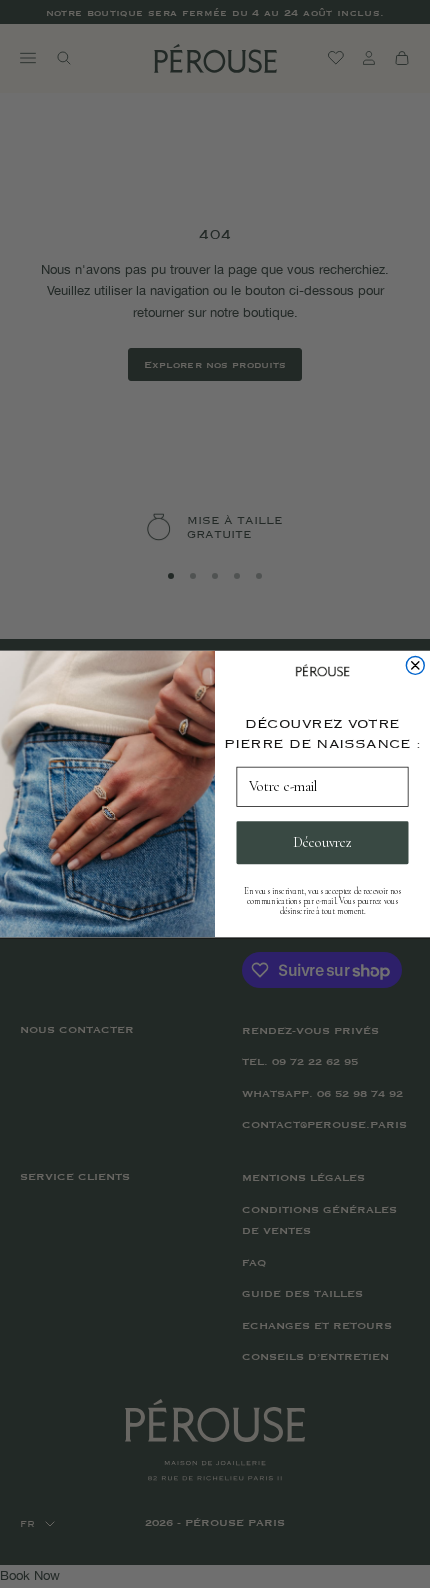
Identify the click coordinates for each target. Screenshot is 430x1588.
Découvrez (322, 842)
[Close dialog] (415, 665)
